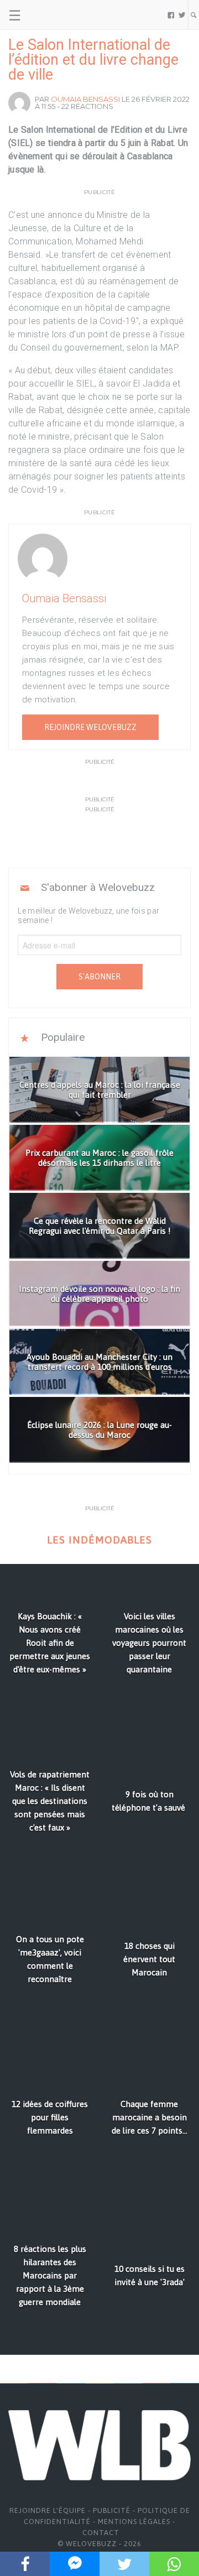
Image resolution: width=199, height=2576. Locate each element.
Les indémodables (99, 1540)
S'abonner (99, 977)
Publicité (112, 2510)
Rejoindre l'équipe (48, 2510)
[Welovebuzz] (51, 15)
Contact (101, 2533)
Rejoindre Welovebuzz (90, 727)
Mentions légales (134, 2522)
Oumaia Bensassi (85, 99)
